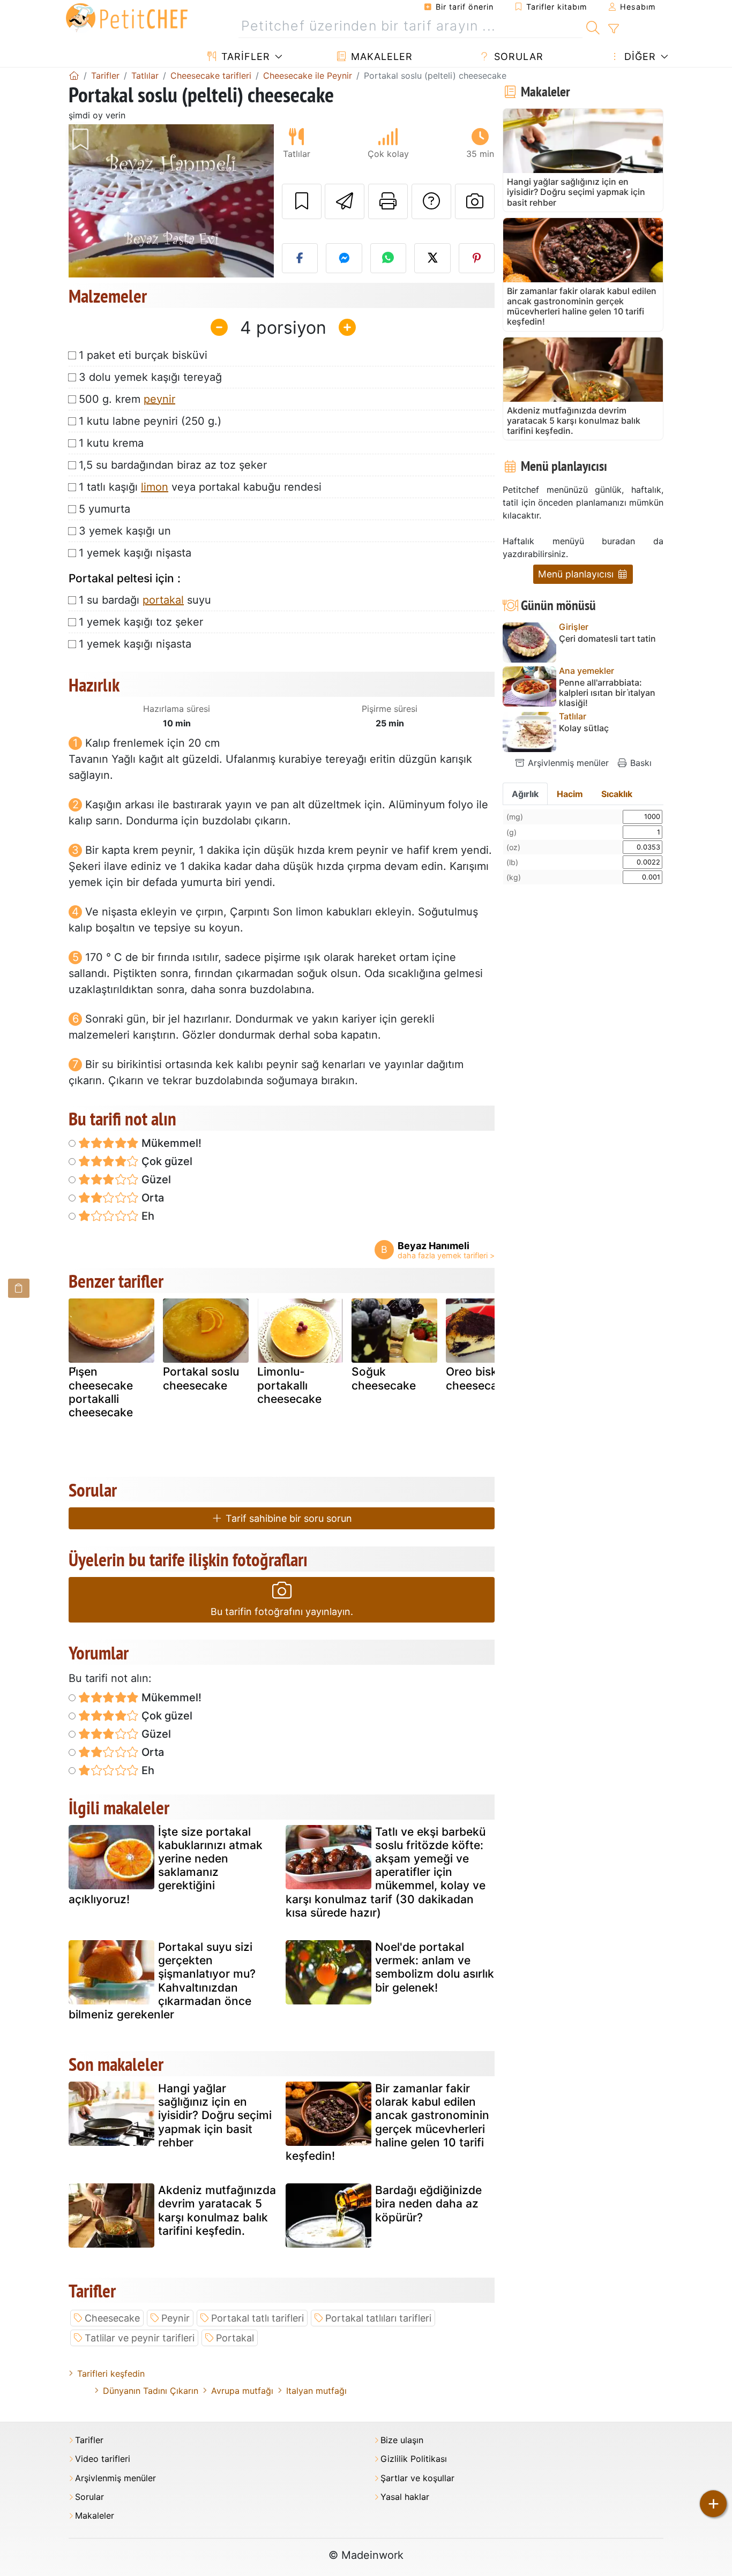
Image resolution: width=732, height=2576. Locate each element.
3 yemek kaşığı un (125, 531)
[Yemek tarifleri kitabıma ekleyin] (302, 201)
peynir (159, 399)
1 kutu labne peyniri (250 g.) (150, 421)
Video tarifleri (103, 2459)
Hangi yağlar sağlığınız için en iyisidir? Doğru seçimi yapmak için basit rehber (215, 2115)
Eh (147, 1216)
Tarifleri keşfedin (111, 2374)
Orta (151, 1198)
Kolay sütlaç (584, 728)
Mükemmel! (170, 1143)
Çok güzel (166, 1161)
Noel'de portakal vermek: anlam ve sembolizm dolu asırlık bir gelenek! (435, 1967)
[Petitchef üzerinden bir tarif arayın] (593, 26)
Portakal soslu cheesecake (201, 1378)
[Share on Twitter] (432, 258)
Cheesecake (112, 2318)
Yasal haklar (405, 2497)
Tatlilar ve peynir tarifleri (140, 2338)
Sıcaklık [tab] (617, 794)
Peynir (175, 2318)
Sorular (517, 57)
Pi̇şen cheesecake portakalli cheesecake (101, 1392)
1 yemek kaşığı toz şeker (141, 622)
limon (155, 487)
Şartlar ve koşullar (417, 2478)
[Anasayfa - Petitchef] (74, 76)
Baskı (640, 763)
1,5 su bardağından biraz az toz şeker (173, 465)
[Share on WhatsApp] (389, 258)
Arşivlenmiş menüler (567, 763)
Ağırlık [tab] (525, 794)
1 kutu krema (111, 443)
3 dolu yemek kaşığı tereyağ (150, 377)
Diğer (638, 57)
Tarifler (244, 57)
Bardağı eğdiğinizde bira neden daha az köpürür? (428, 2203)
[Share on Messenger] (344, 258)
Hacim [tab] (570, 794)
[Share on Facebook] (300, 258)
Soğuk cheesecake (384, 1378)
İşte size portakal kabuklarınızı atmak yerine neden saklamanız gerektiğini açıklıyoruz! (166, 1865)
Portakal (235, 2338)
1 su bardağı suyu (145, 600)
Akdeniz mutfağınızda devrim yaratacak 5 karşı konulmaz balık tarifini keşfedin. (217, 2210)
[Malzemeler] (19, 1288)
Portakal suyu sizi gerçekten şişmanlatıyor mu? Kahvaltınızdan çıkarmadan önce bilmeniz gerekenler (162, 1981)
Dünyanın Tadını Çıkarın (151, 2391)
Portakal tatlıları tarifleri (378, 2318)
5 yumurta (104, 509)
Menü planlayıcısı (577, 574)
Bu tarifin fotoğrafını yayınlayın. (282, 1612)
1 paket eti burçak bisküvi (143, 355)
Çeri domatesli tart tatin (607, 639)
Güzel (155, 1180)
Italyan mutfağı (316, 2391)
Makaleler (380, 57)
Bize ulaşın (402, 2440)
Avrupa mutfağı (242, 2391)
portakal (163, 600)
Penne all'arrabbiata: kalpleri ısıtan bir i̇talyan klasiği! (607, 693)
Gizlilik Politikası (414, 2459)
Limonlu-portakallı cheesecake (289, 1385)
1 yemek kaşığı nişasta (135, 553)
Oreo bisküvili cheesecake (482, 1378)
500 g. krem (127, 399)
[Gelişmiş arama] (613, 29)
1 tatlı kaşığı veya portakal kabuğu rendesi (200, 487)
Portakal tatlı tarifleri (257, 2318)
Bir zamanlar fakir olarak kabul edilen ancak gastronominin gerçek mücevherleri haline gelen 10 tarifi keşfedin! (387, 2122)
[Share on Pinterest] (477, 258)
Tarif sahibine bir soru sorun (287, 1518)
